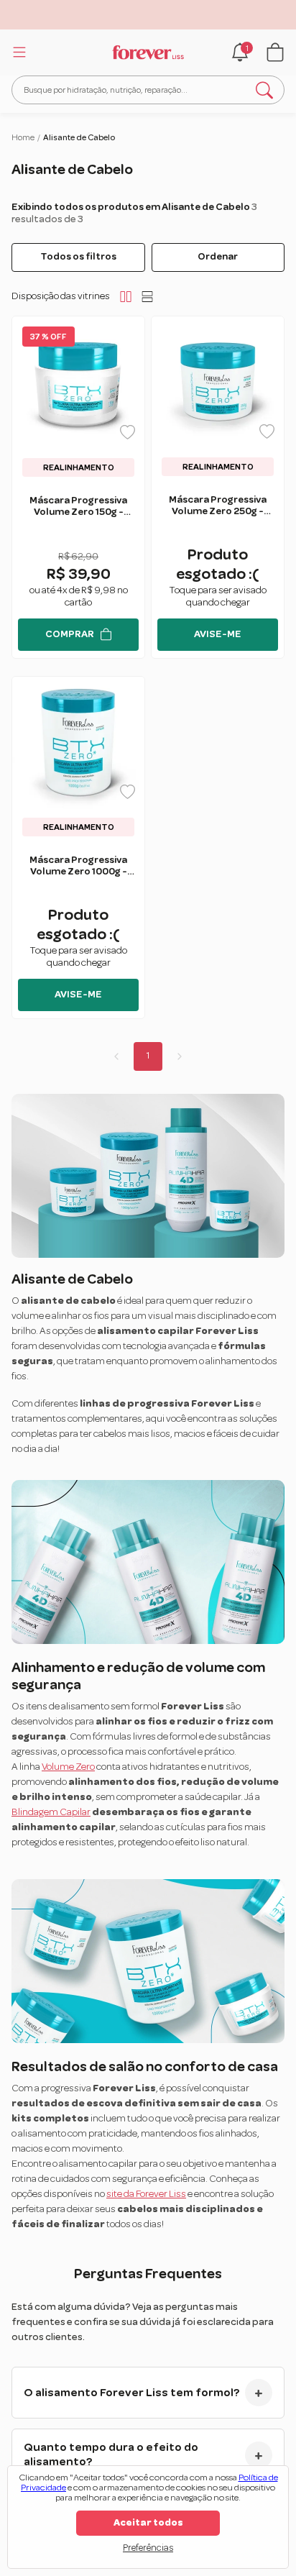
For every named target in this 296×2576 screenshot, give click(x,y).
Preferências (148, 2548)
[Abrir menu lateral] (17, 52)
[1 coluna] (147, 296)
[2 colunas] (126, 296)
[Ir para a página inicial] (148, 52)
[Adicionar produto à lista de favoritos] (128, 432)
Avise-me (218, 634)
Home (23, 137)
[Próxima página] (180, 1056)
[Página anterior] (116, 1056)
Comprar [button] (70, 634)
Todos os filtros (78, 257)
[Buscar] (264, 90)
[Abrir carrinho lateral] (275, 52)
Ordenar (218, 257)
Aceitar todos (148, 2523)
